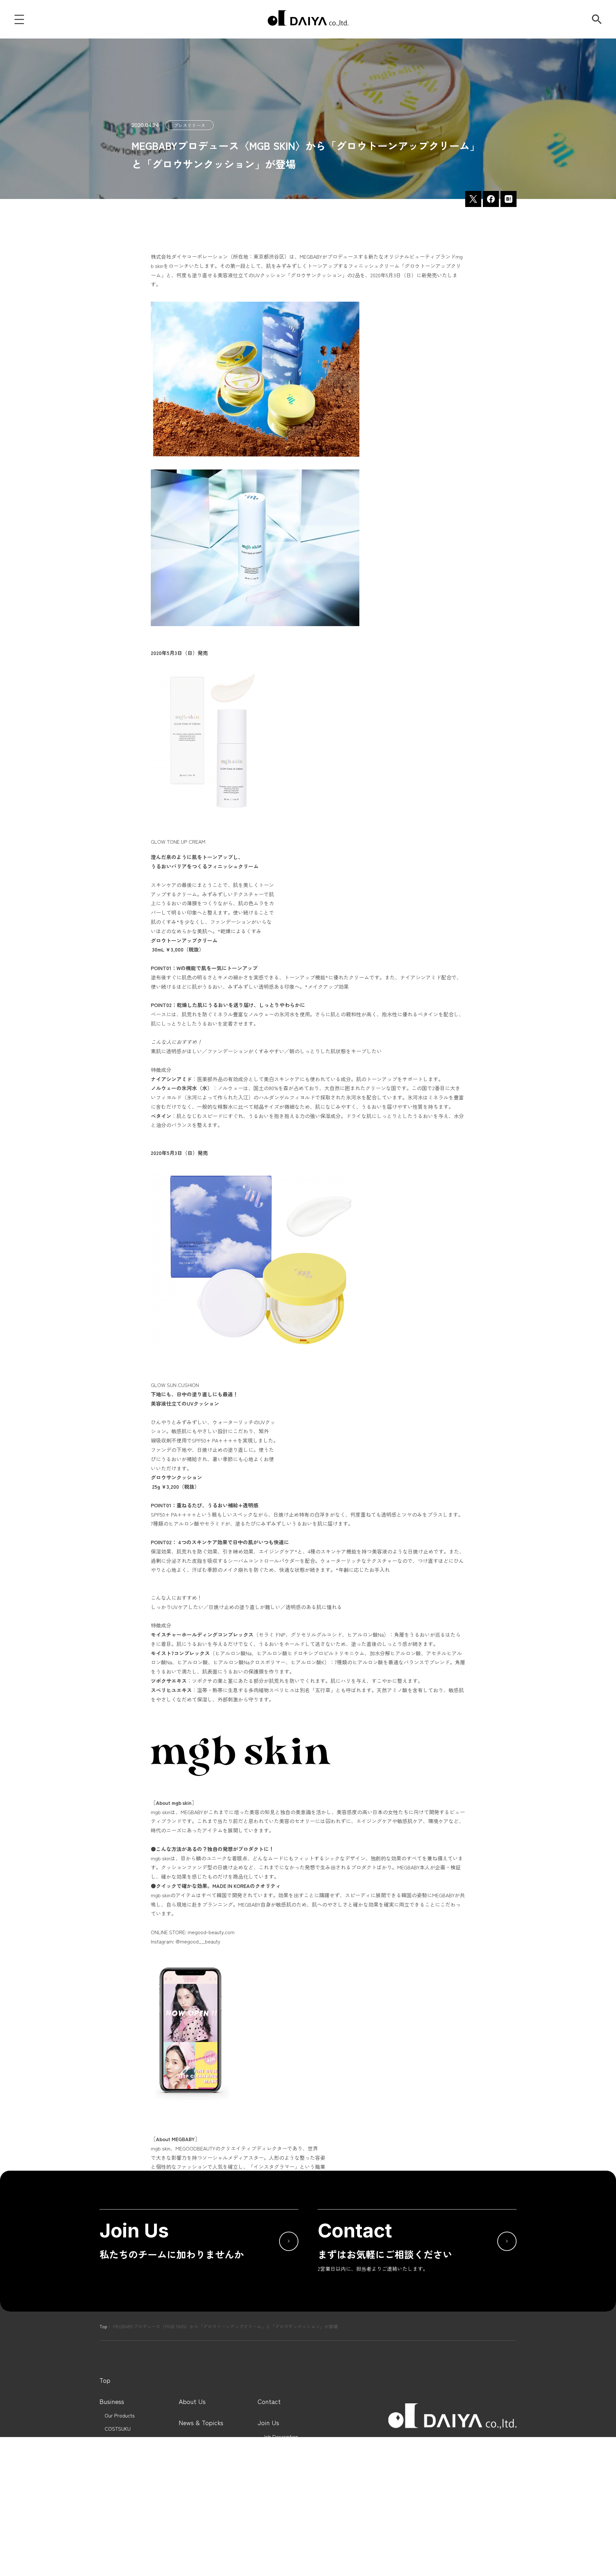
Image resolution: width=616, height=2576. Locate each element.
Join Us (268, 2423)
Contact (269, 2401)
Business (112, 2401)
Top (103, 2326)
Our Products (120, 2415)
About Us (192, 2401)
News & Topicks (201, 2423)
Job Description (280, 2437)
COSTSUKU (118, 2429)
